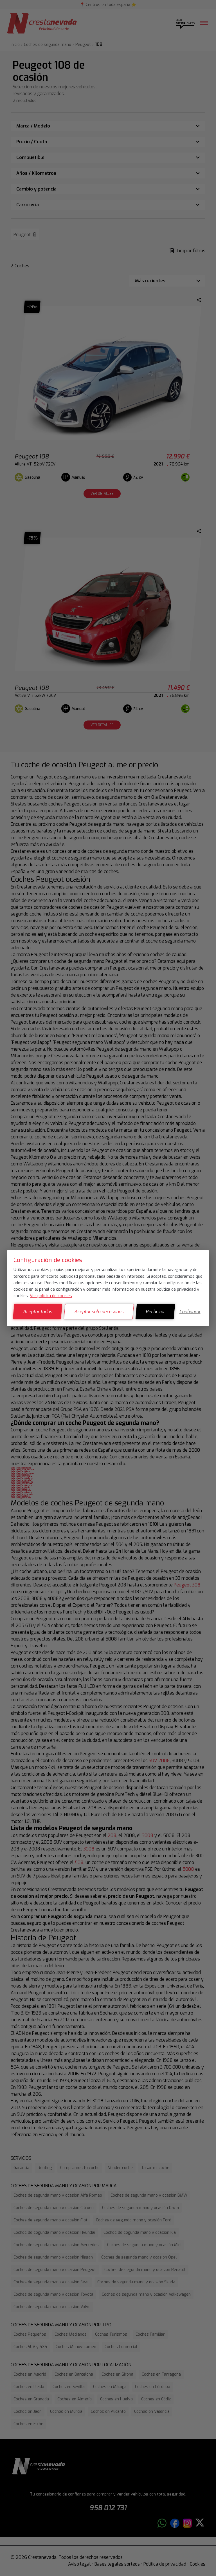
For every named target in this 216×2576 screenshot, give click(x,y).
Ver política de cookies (51, 1296)
